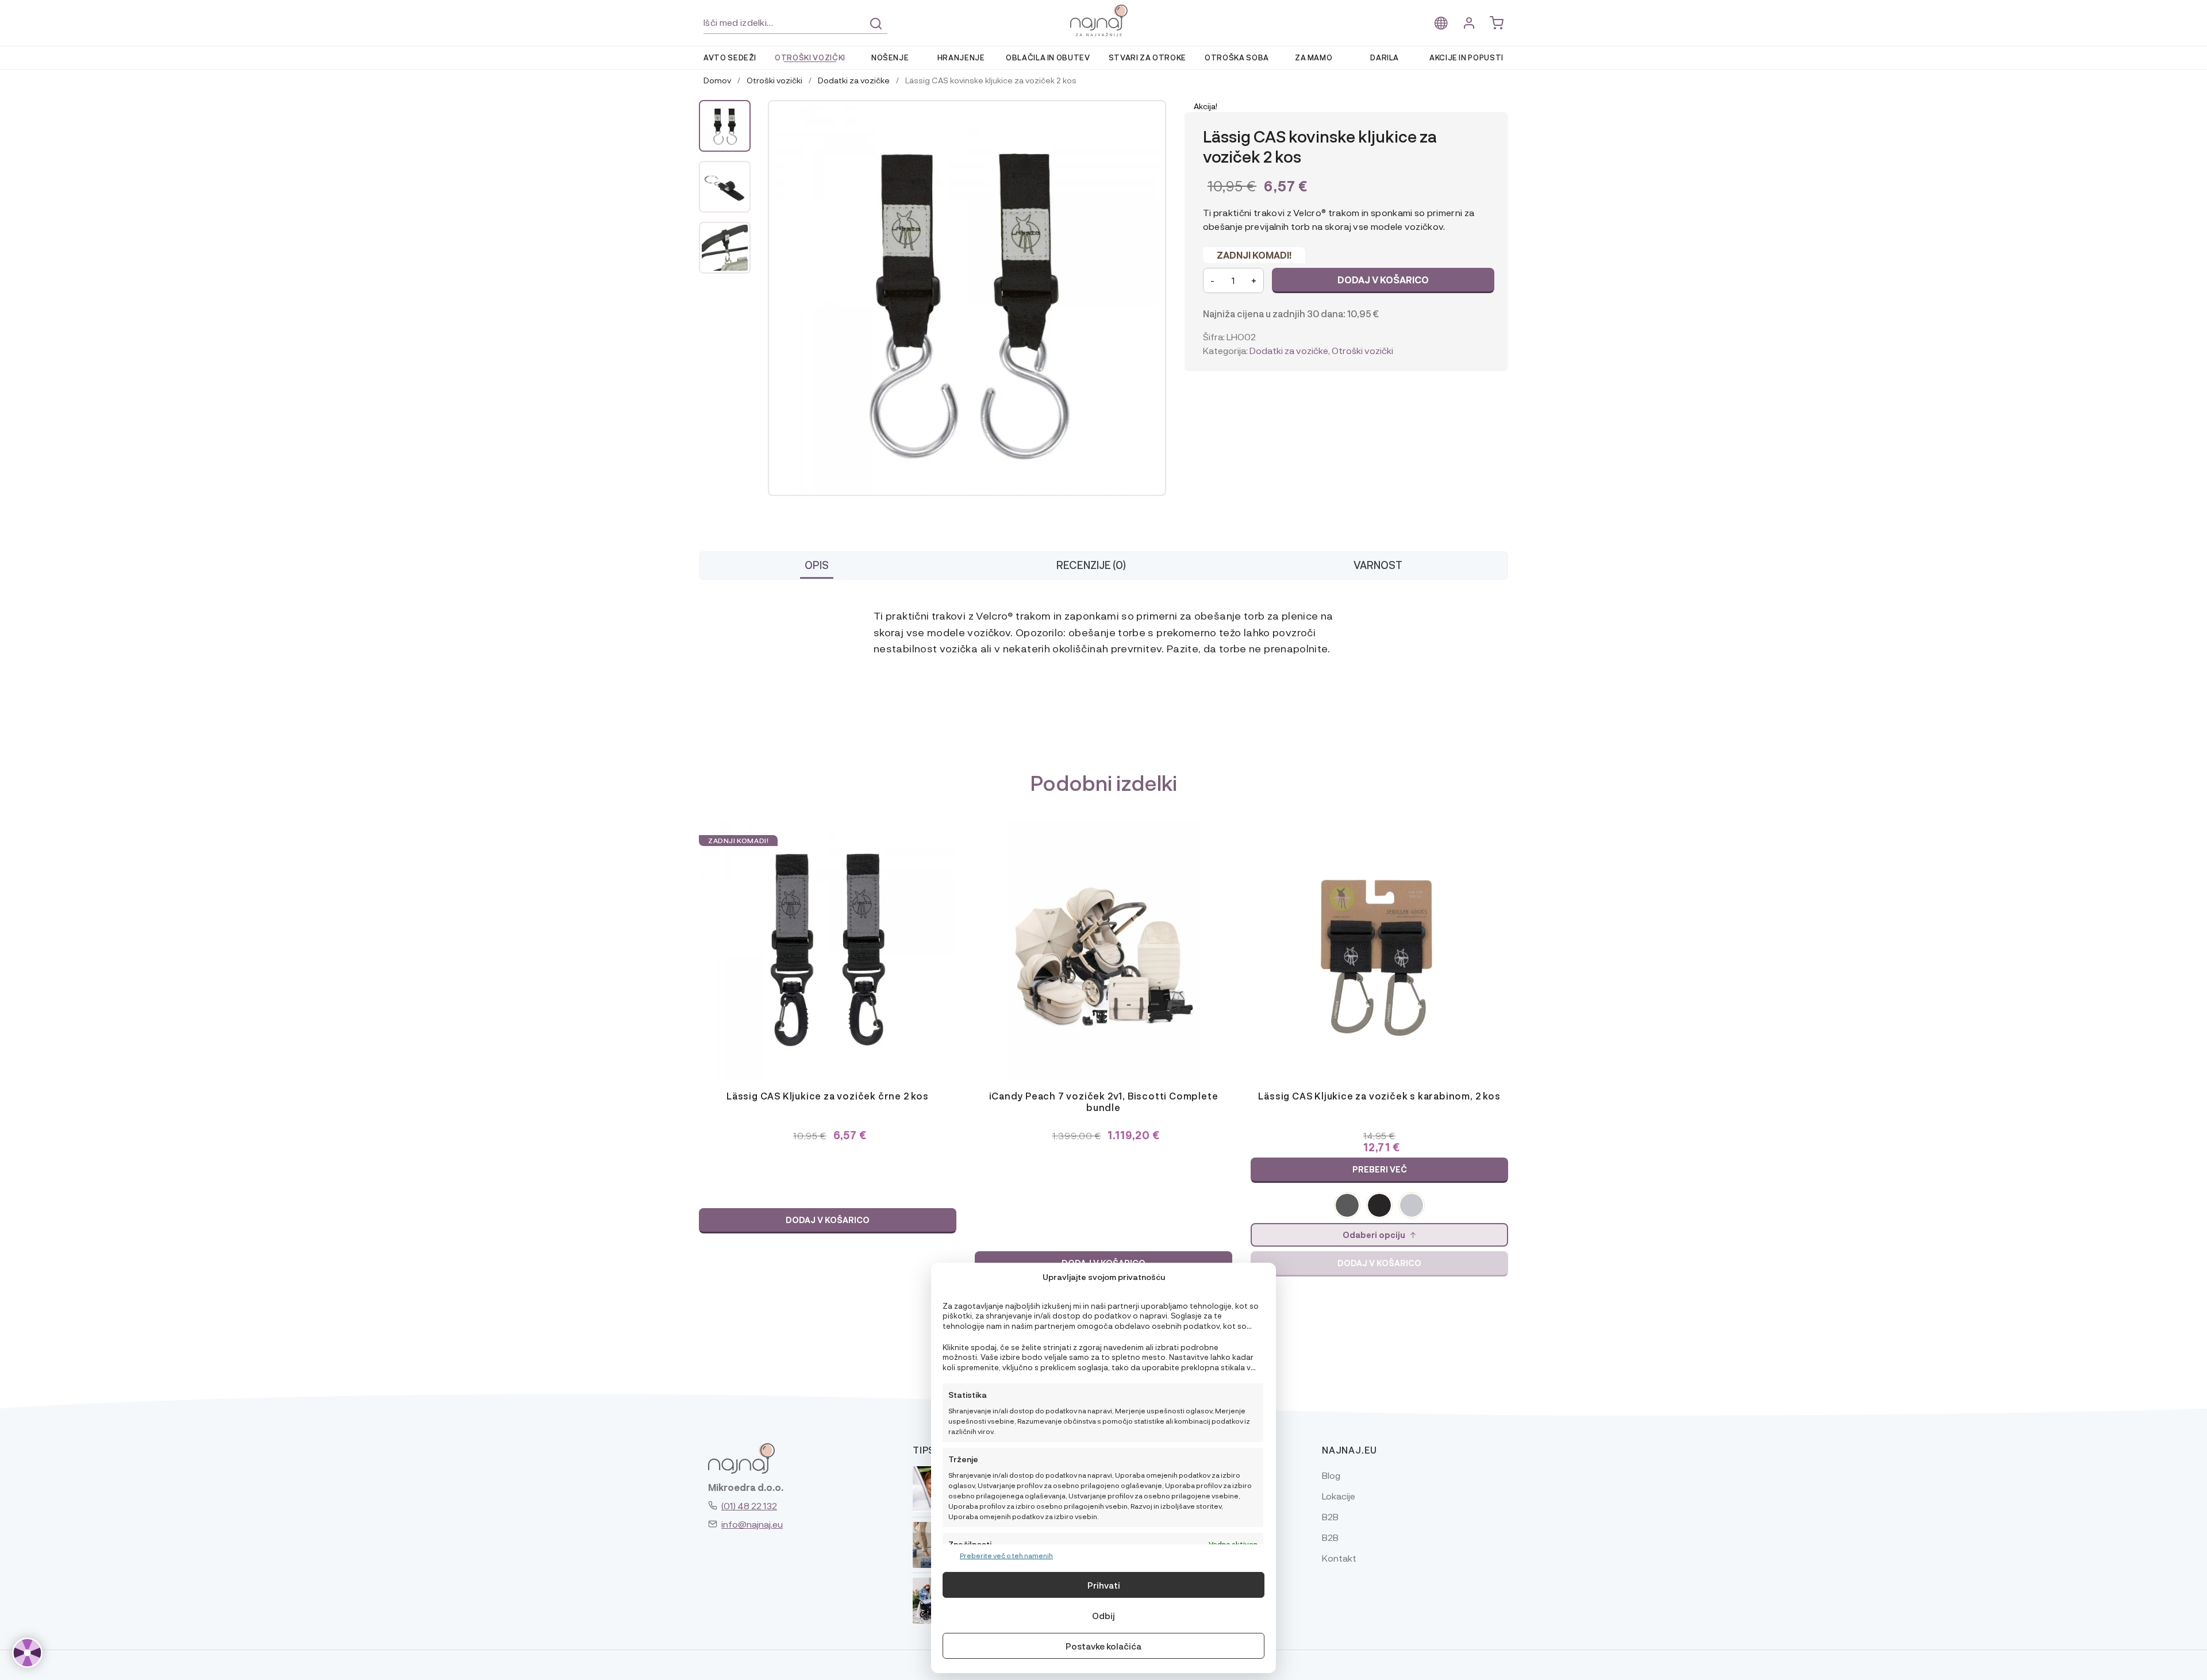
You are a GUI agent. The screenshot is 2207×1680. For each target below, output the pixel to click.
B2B (1330, 1516)
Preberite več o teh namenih (1006, 1555)
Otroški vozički (810, 57)
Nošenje (890, 57)
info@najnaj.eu (752, 1524)
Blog (1331, 1475)
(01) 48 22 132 (749, 1506)
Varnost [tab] (1378, 565)
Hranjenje (961, 57)
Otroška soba (1237, 57)
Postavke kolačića (1103, 1646)
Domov (717, 80)
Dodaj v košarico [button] (828, 1220)
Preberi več (1380, 1169)
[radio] (1347, 1205)
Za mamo (1314, 57)
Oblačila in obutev (1048, 57)
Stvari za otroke (1147, 57)
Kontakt (1339, 1558)
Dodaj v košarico (1383, 280)
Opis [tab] (817, 565)
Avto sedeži (730, 57)
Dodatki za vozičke (854, 80)
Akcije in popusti (1466, 57)
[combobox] (795, 23)
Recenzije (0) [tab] (1091, 565)
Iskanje (876, 24)
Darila (1385, 57)
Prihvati (1104, 1585)
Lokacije (1339, 1496)
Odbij (1103, 1616)
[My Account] (1469, 23)
